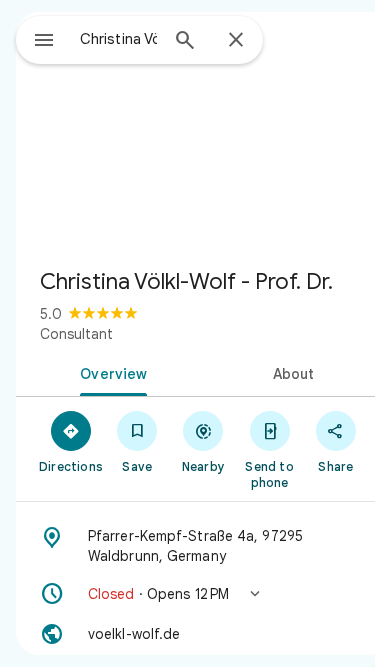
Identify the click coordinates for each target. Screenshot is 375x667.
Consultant (76, 334)
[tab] (110, 372)
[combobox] (118, 39)
